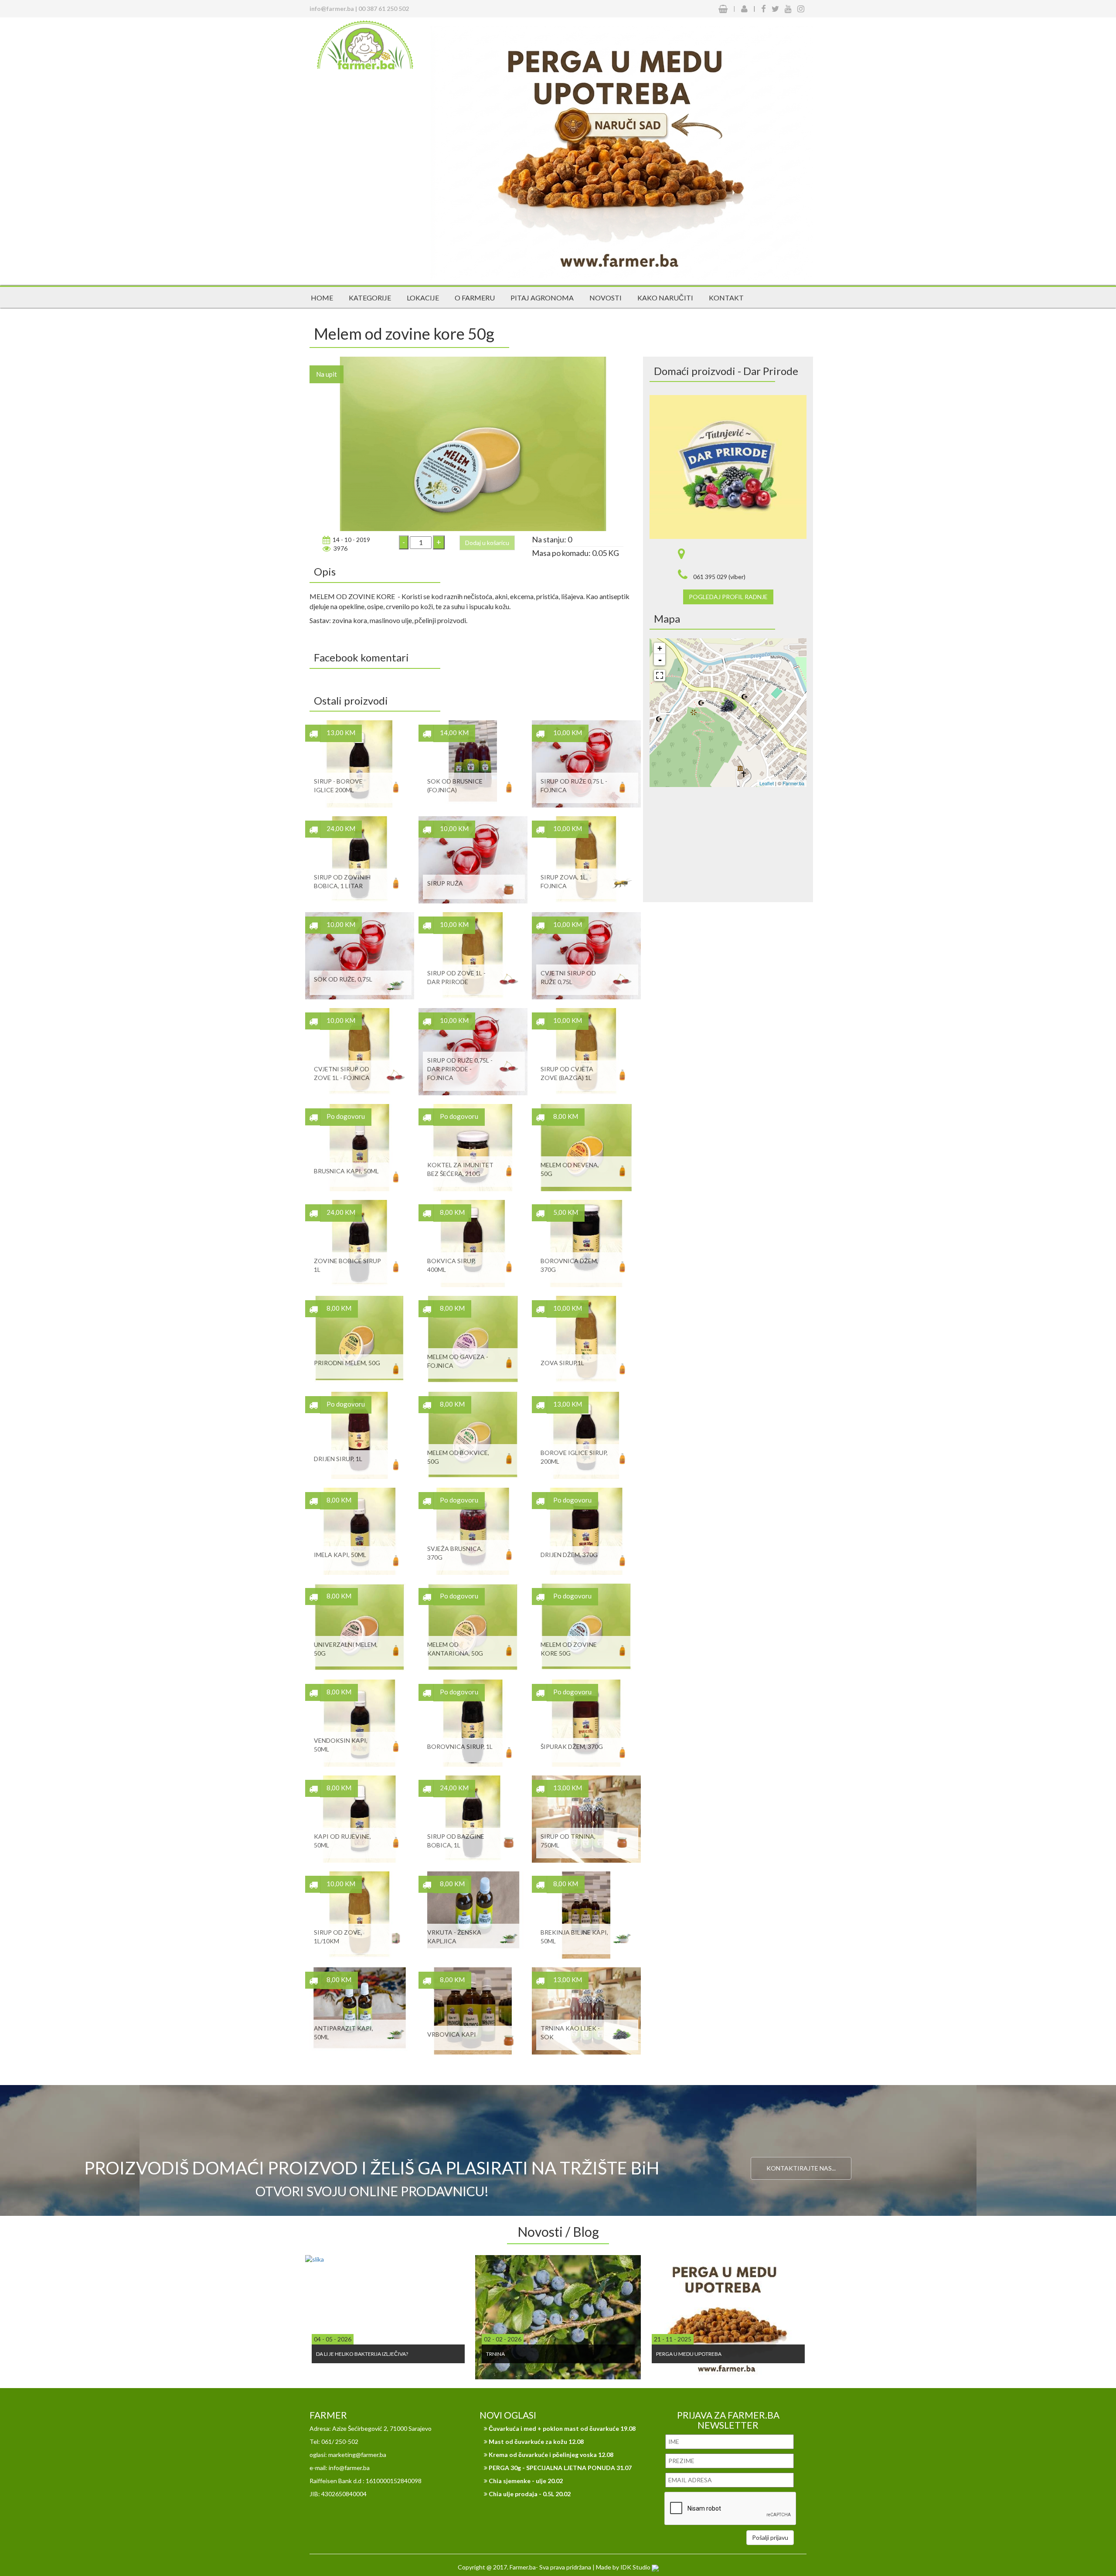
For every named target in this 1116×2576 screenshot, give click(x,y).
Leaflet (767, 783)
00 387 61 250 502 (384, 9)
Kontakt (726, 298)
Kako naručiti (665, 298)
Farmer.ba (793, 783)
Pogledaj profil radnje (728, 597)
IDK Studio (636, 2567)
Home (322, 298)
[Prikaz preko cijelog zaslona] (660, 675)
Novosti (606, 298)
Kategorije (370, 298)
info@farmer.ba (332, 9)
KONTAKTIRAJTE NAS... (801, 2168)
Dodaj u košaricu (487, 543)
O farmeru (475, 298)
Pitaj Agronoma (542, 298)
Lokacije (423, 298)
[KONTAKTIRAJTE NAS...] (801, 2130)
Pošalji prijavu (770, 2537)
